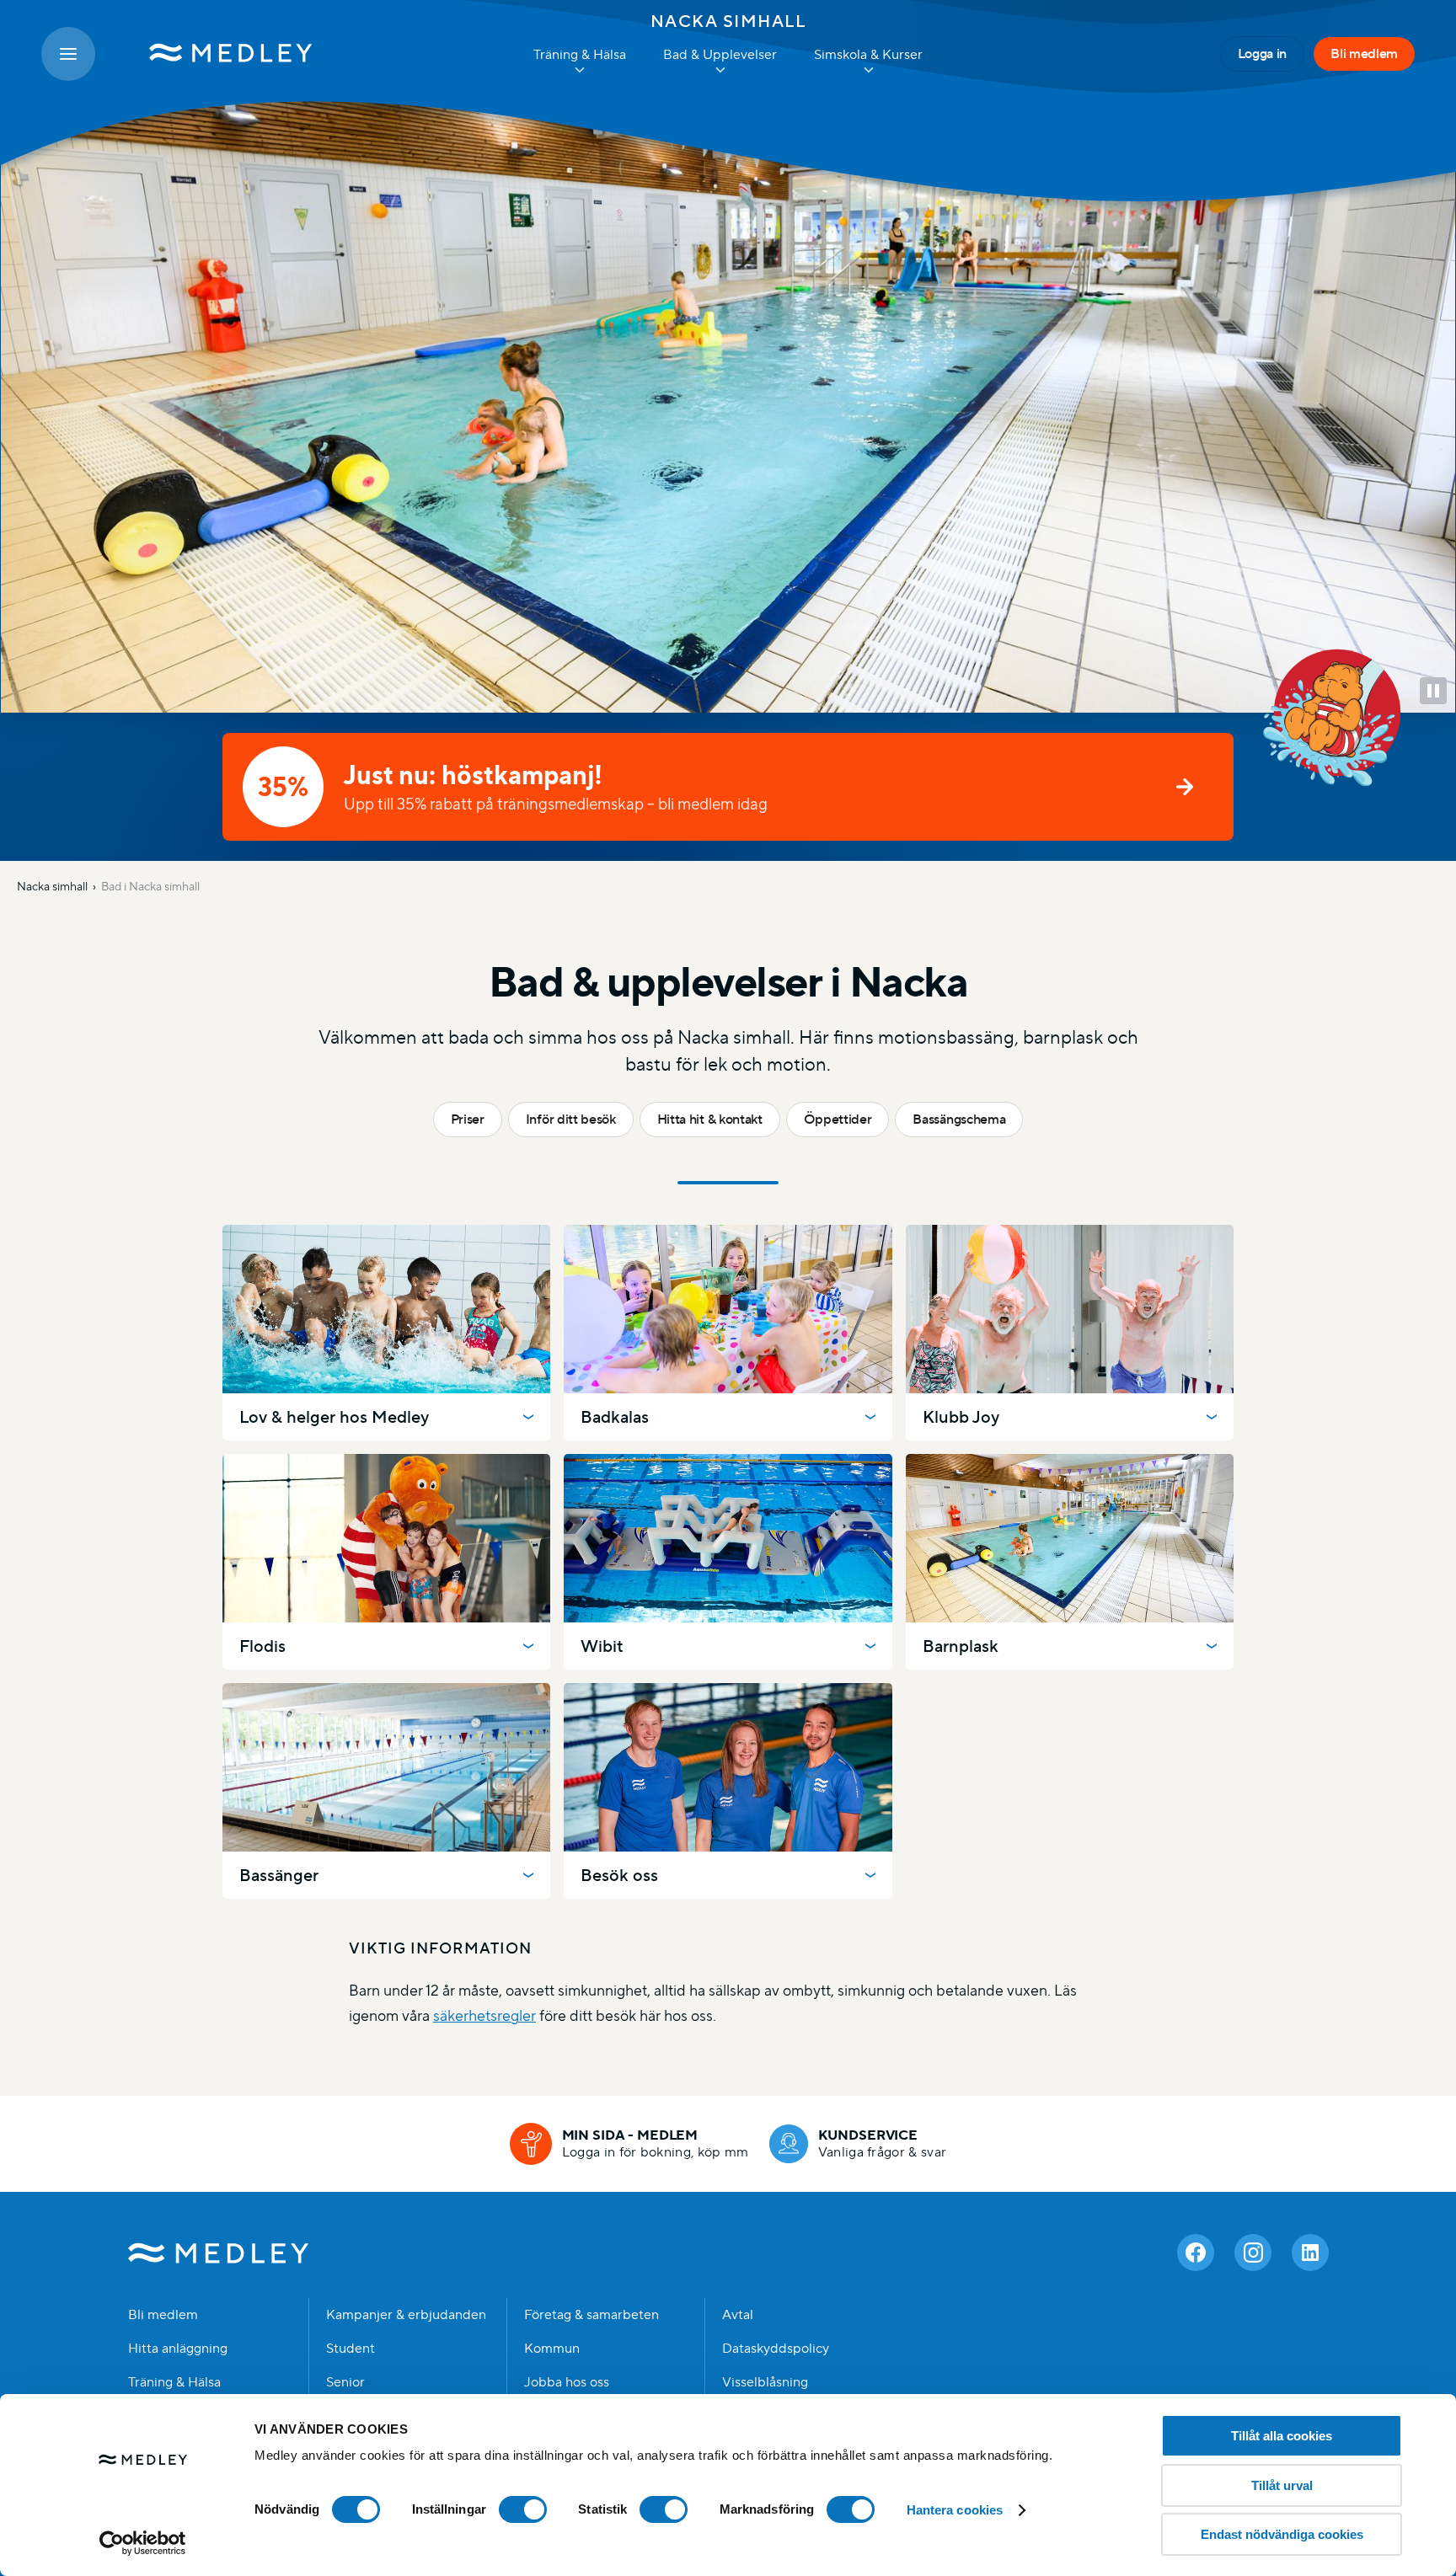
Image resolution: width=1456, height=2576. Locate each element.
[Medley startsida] (214, 54)
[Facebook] (1196, 2253)
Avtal (738, 2315)
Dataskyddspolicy (776, 2349)
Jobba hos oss (567, 2382)
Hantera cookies (955, 2510)
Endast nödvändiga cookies (1282, 2534)
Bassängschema (959, 1119)
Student (351, 2349)
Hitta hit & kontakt (710, 1119)
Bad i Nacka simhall (150, 886)
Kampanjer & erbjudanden (406, 2315)
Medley (219, 2253)
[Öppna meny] (68, 54)
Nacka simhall (728, 21)
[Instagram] (1253, 2253)
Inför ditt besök (571, 1119)
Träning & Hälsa (174, 2382)
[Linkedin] (1310, 2253)
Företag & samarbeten (591, 2315)
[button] (1433, 691)
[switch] (523, 2509)
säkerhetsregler (484, 2015)
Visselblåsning (765, 2382)
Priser (468, 1119)
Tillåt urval (1282, 2485)
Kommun (552, 2349)
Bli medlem (1364, 53)
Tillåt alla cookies (1282, 2436)
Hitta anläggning (178, 2349)
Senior (345, 2382)
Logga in (1262, 53)
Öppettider (838, 1119)
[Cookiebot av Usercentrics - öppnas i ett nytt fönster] (143, 2543)
